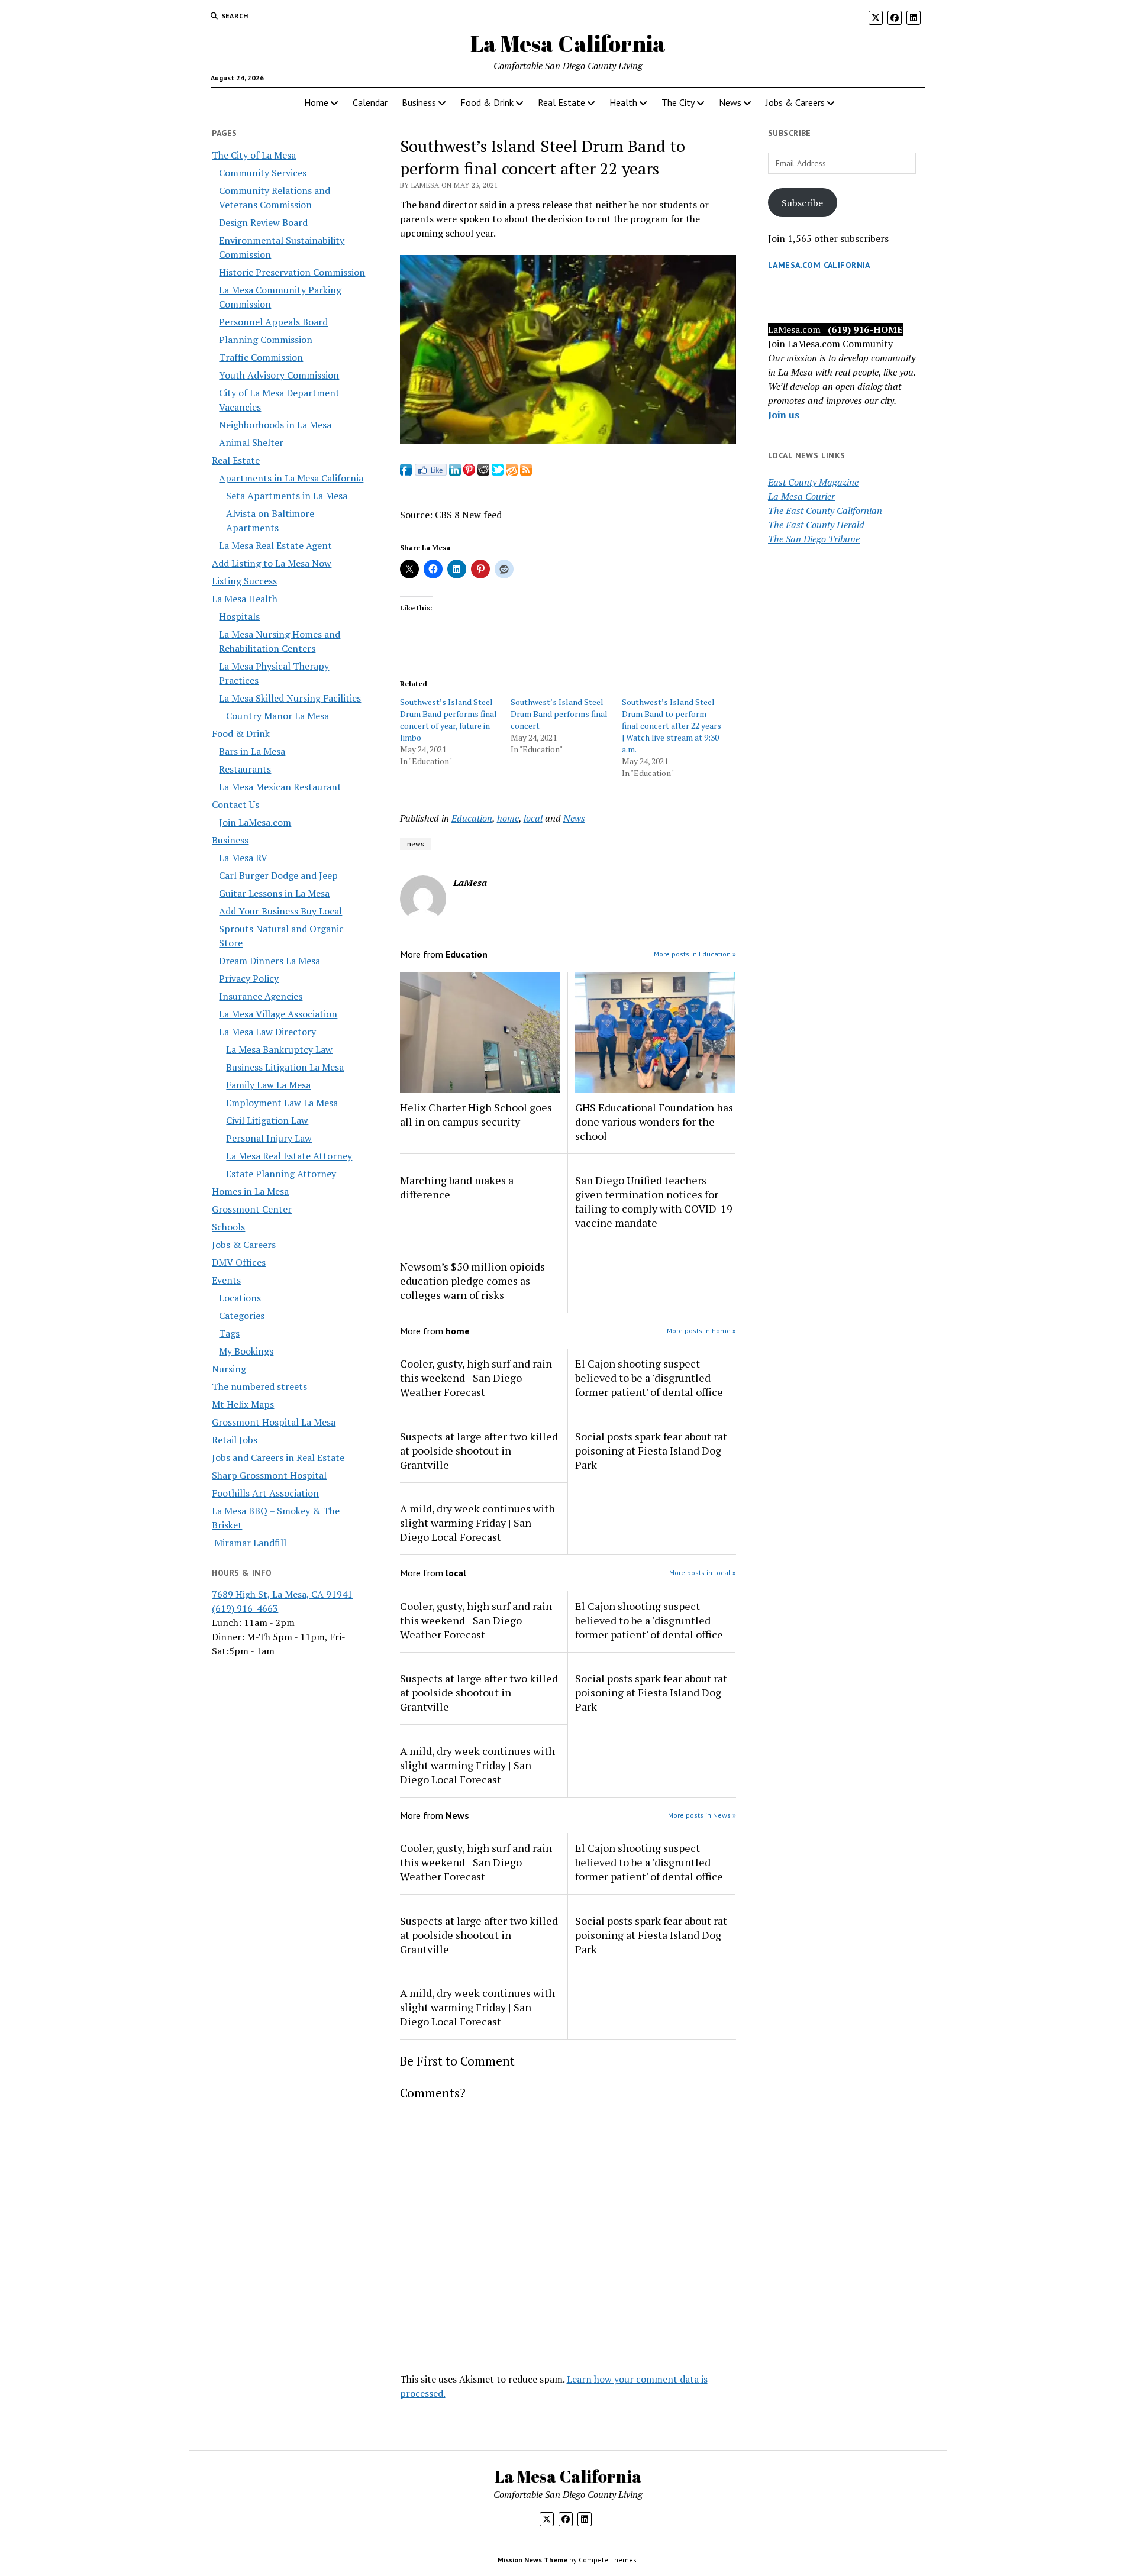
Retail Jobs (235, 1440)
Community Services (263, 173)
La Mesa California (568, 43)
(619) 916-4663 (245, 1608)
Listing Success (244, 581)
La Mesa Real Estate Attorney (289, 1156)
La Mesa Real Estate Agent (275, 545)
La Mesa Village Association (278, 1014)
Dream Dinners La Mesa (270, 961)
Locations (240, 1298)
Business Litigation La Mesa (285, 1067)
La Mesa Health (245, 599)
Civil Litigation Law (267, 1120)
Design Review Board (263, 222)
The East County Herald (816, 525)
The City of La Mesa (254, 155)
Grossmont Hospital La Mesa (274, 1422)
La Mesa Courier (801, 496)
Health (623, 102)
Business (419, 102)
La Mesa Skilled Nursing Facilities (290, 698)
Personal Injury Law (269, 1138)
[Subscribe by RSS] (526, 472)
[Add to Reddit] (483, 472)
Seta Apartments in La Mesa (287, 496)
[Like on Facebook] (430, 472)
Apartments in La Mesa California (291, 478)
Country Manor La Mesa (277, 716)
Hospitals (239, 616)
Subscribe (802, 203)
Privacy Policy (249, 978)
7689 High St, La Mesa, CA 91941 (282, 1594)
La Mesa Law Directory (267, 1032)
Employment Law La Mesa (282, 1103)
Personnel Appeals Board (273, 322)
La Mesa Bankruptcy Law (279, 1049)
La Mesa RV (243, 858)
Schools (228, 1227)
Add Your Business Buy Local (280, 911)
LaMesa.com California (819, 265)
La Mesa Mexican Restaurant (280, 787)
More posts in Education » (695, 954)
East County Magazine (813, 482)
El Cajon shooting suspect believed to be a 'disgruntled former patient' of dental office (649, 1378)
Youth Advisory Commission (279, 375)
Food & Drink (487, 102)
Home (316, 102)
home (508, 818)
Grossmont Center (252, 1209)
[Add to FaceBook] (406, 472)
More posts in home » (701, 1331)
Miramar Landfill (249, 1543)
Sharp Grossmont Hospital (269, 1475)
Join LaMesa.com (255, 822)
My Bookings (246, 1351)
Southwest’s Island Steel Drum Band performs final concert (559, 714)
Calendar (370, 102)
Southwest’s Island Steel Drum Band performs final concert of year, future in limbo (448, 720)
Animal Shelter (251, 442)
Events (226, 1280)
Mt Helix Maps (243, 1404)
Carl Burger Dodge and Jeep (278, 875)
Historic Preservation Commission (292, 272)
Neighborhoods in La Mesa (275, 425)
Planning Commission (266, 340)
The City (678, 102)
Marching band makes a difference (457, 1187)
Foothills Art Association (265, 1493)
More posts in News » (702, 1815)
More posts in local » (703, 1573)
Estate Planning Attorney (281, 1174)
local (533, 818)
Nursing (229, 1369)
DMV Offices (239, 1262)
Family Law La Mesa (268, 1085)
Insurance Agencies (261, 996)
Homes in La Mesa (250, 1191)
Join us (784, 415)
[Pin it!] (469, 472)
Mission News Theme (532, 2560)
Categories (242, 1316)
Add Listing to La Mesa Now (272, 563)
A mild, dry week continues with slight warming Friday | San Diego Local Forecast (477, 1523)
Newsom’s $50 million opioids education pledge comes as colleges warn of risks (472, 1281)
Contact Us (235, 804)
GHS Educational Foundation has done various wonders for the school (654, 1121)
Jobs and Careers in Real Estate (278, 1457)
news (416, 844)
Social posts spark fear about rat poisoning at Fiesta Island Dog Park (651, 1450)
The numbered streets (259, 1386)
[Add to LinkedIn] (455, 472)
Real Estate (561, 102)
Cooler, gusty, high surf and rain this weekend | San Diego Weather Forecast (476, 1378)
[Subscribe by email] (512, 472)
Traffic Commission (261, 357)
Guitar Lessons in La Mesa (274, 893)
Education (472, 818)
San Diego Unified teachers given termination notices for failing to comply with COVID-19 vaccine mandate (654, 1201)
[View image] (568, 441)
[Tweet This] (498, 472)
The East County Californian (825, 510)
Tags (229, 1333)
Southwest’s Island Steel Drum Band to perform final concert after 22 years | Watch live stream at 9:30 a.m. (672, 725)
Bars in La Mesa (252, 751)
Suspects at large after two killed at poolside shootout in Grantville (479, 1450)
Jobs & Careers (795, 102)
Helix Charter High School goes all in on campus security (476, 1114)
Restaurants (245, 769)
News (730, 102)
